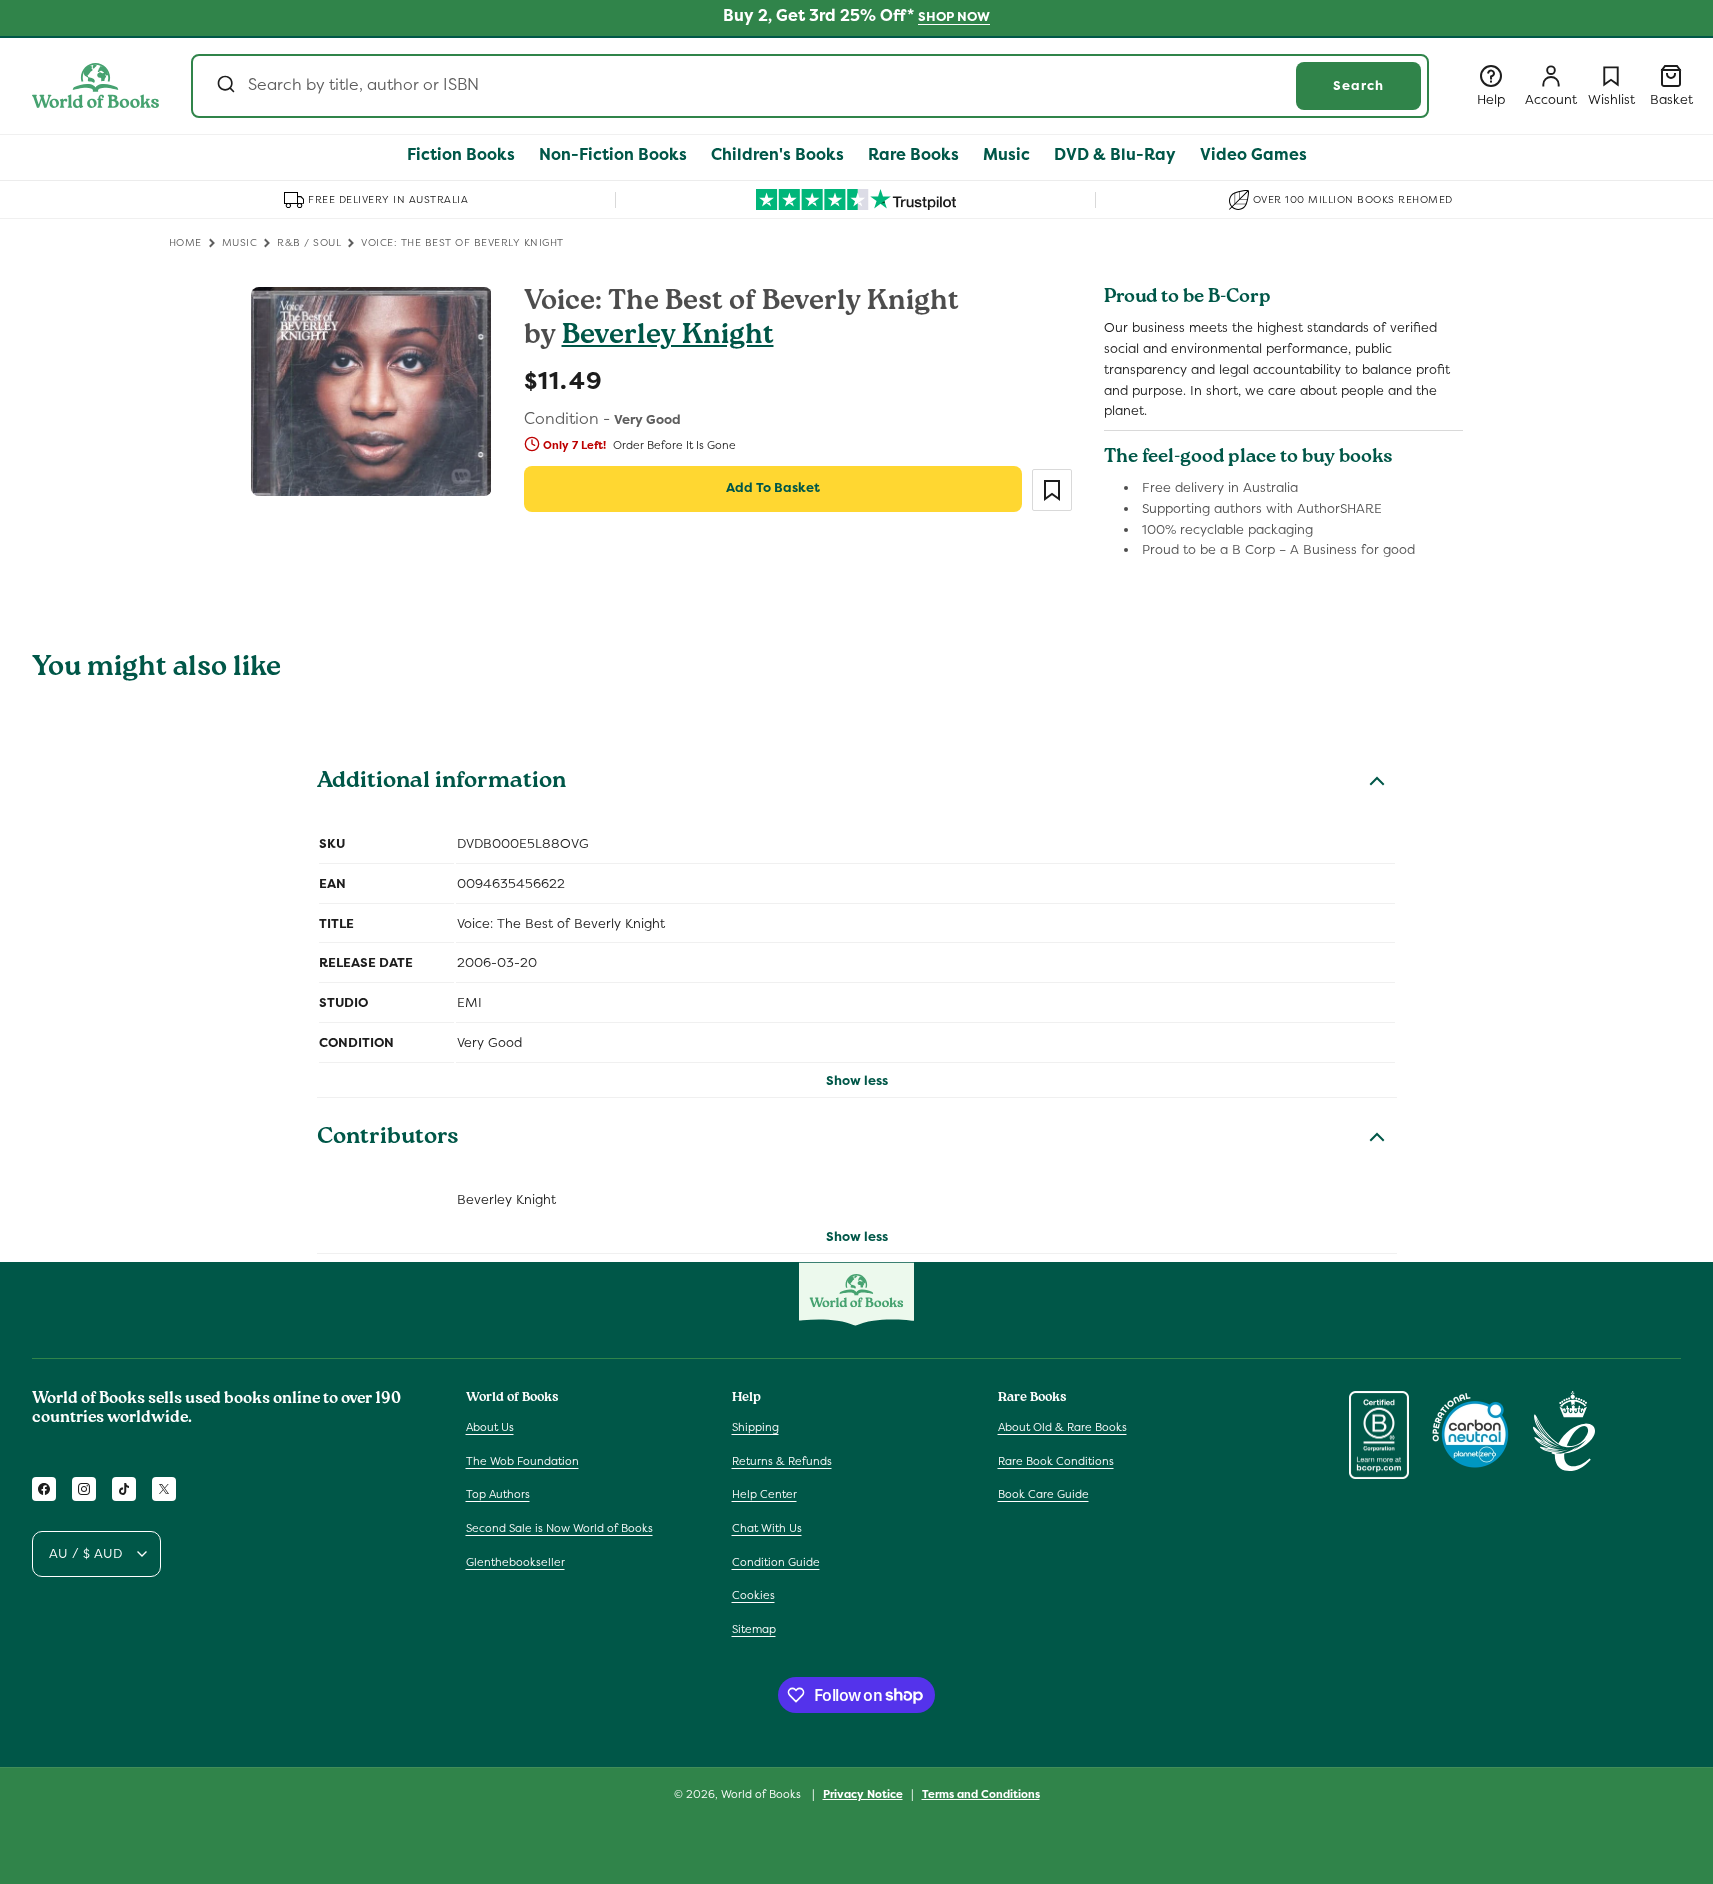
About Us (490, 1427)
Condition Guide (776, 1562)
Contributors (388, 1139)
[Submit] (224, 86)
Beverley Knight (668, 337)
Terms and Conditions (981, 1793)
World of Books (762, 1794)
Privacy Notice (863, 1793)
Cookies (753, 1595)
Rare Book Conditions (1056, 1461)
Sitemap (754, 1629)
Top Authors (498, 1495)
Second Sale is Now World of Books (559, 1528)
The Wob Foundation (522, 1461)
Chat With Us (767, 1528)
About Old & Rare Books (1062, 1427)
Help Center (764, 1495)
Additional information (441, 783)
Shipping (755, 1427)
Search (1358, 85)
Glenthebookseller (515, 1562)
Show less (857, 1080)
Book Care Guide (1043, 1495)
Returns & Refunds (782, 1461)
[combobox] (810, 86)
